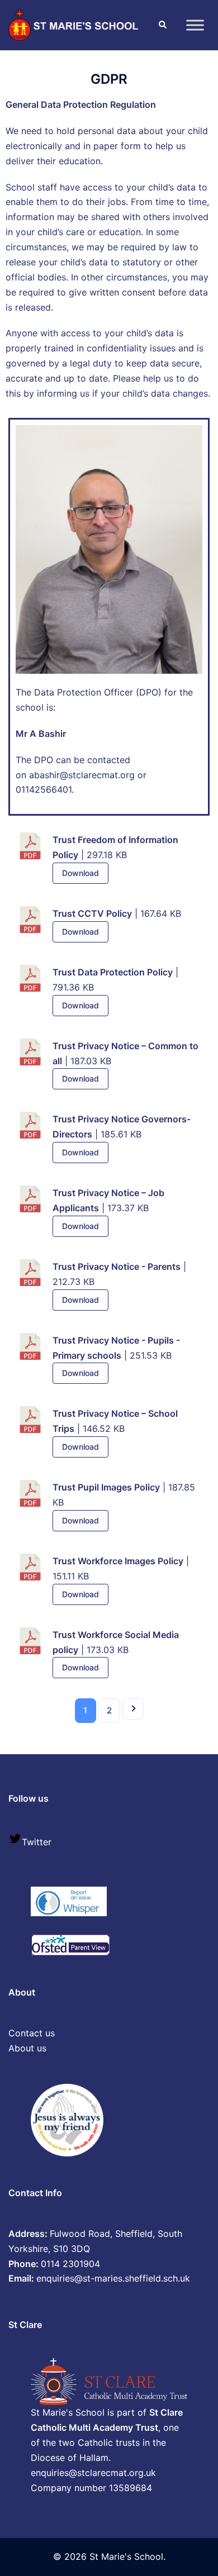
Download (80, 873)
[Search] (162, 25)
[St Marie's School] (75, 24)
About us (27, 2048)
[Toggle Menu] (195, 25)
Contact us (32, 2033)
